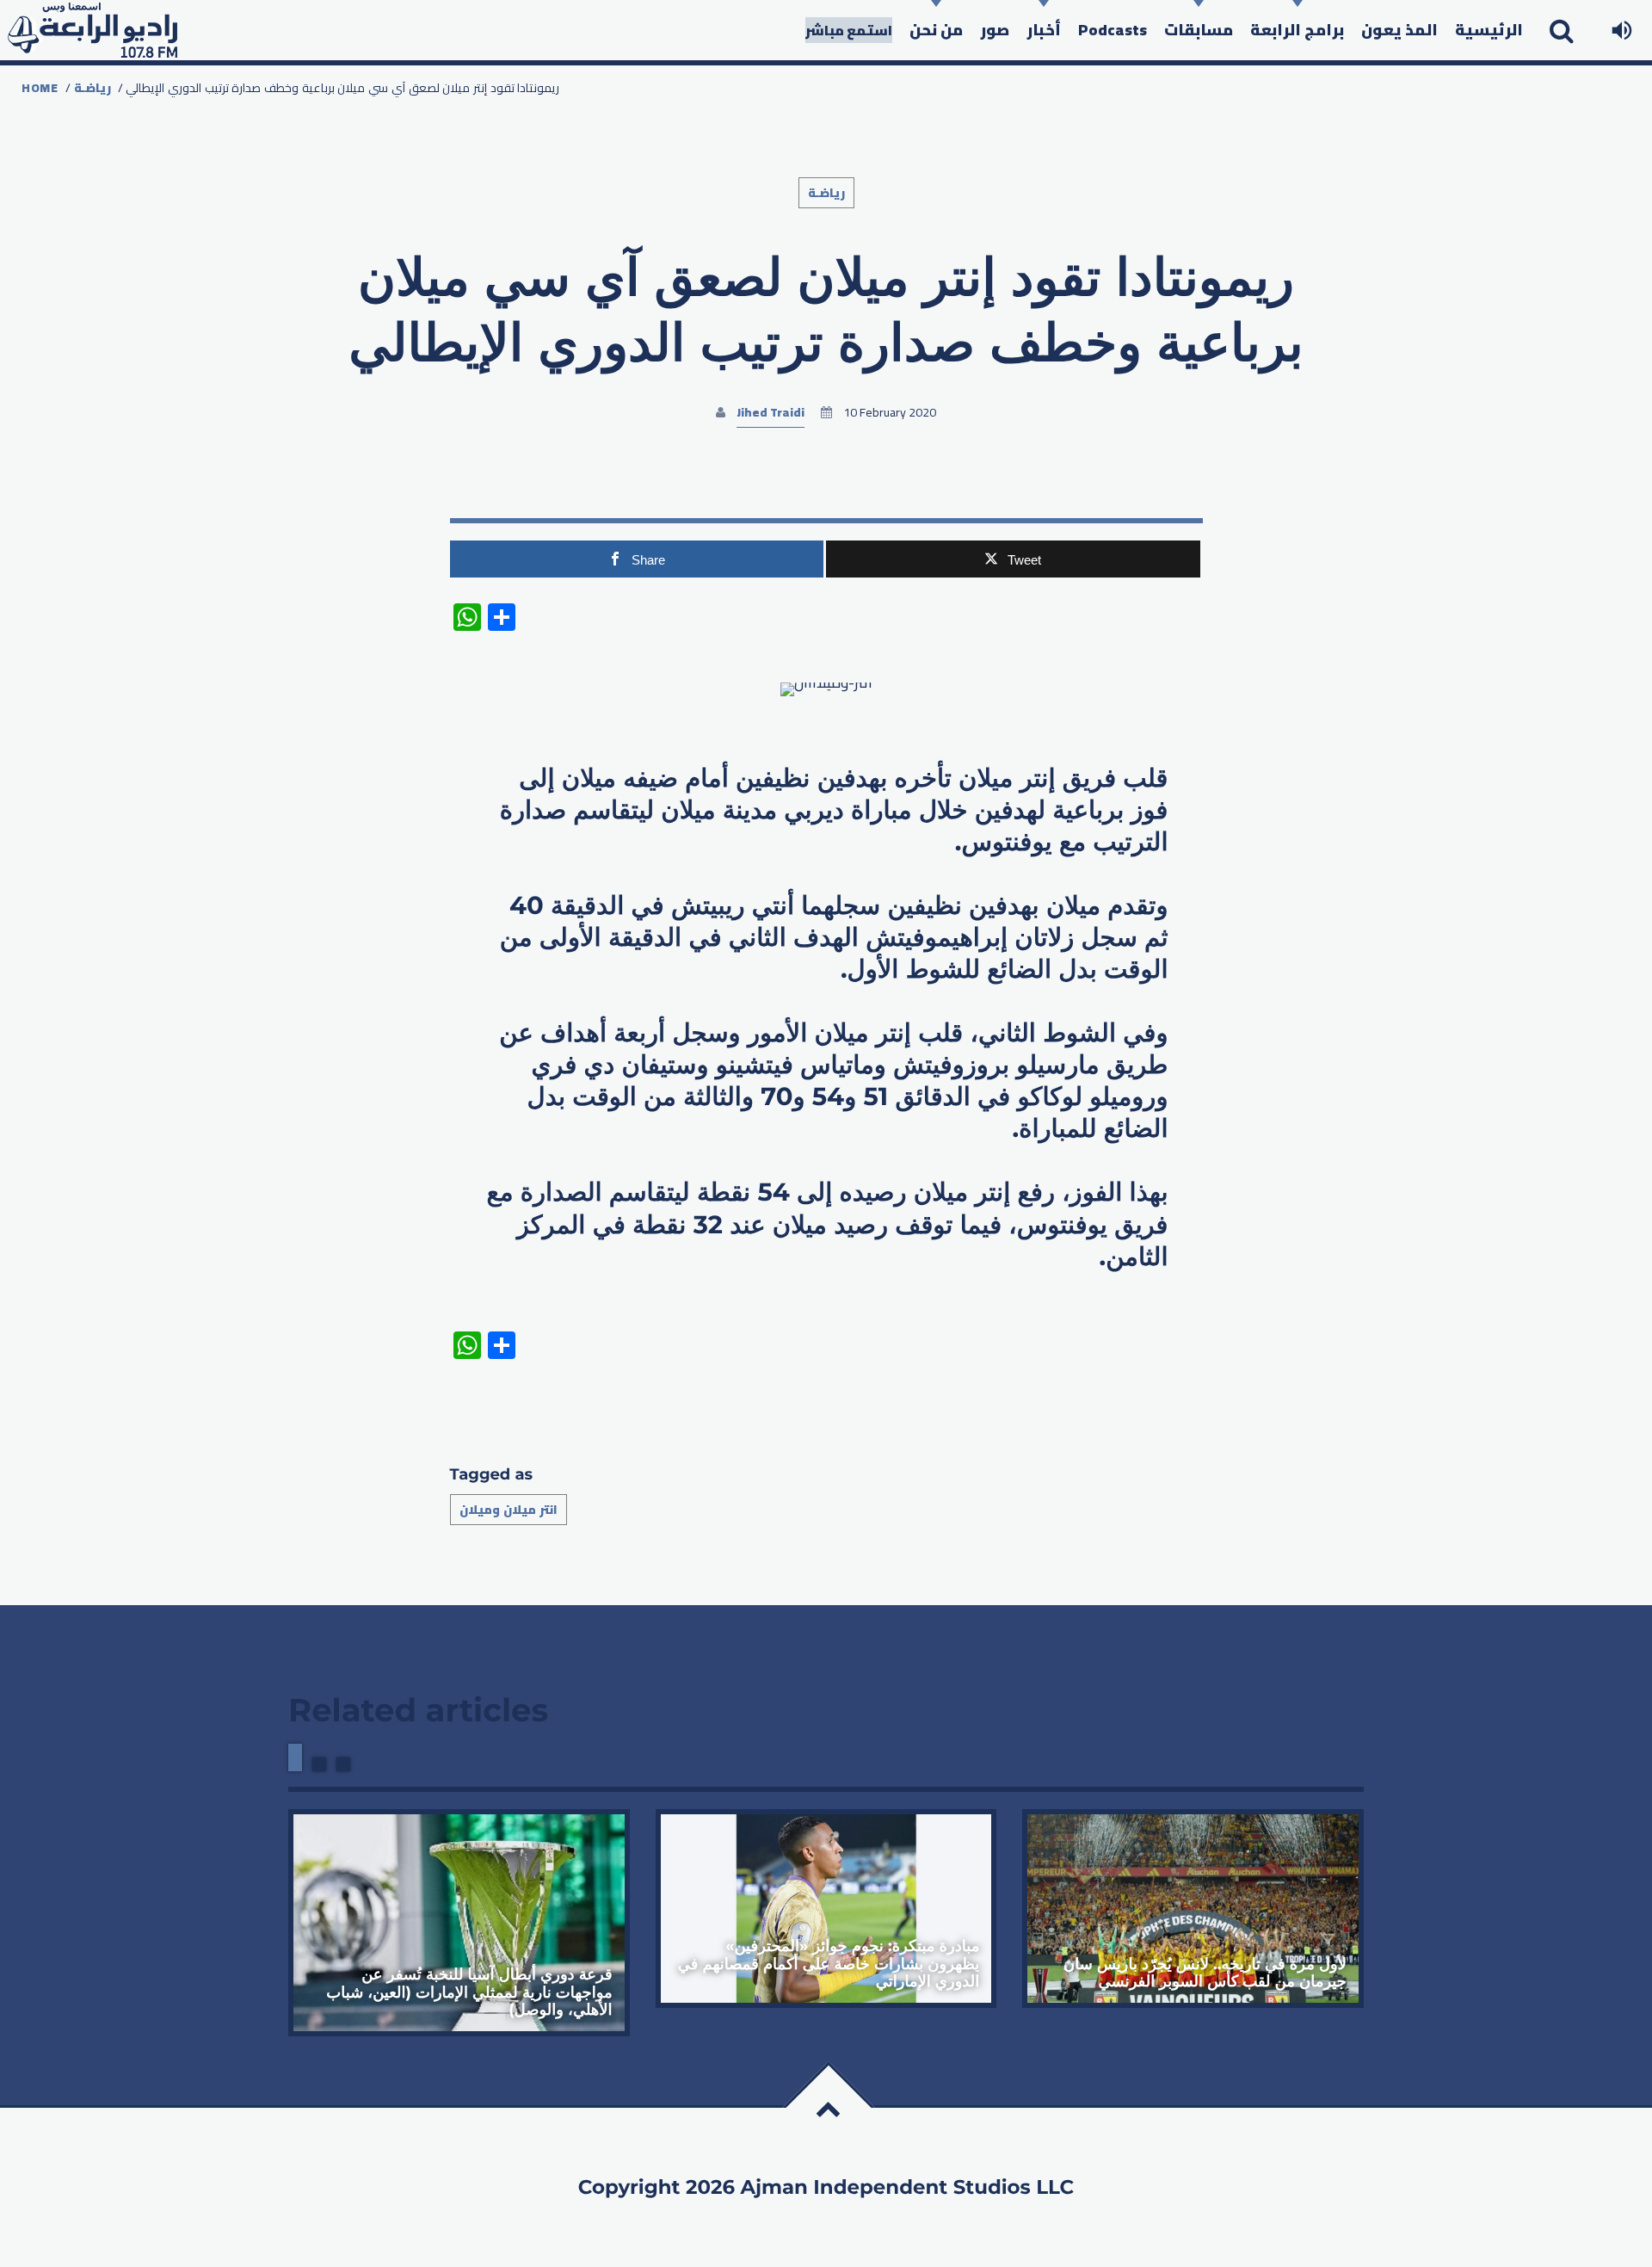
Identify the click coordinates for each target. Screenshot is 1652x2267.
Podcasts (1113, 30)
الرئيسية (1489, 30)
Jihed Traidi (771, 412)
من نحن (936, 30)
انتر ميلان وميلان (509, 1510)
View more (459, 1923)
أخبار (1044, 30)
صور (995, 30)
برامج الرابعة (1297, 30)
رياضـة (92, 88)
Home (40, 88)
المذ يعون (1399, 30)
